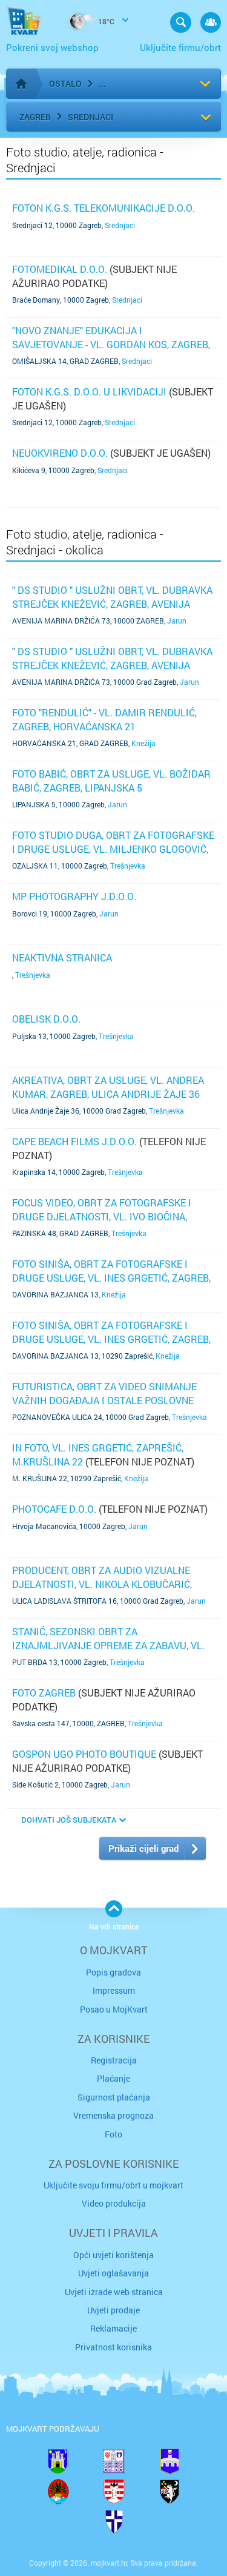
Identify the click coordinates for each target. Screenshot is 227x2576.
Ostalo (65, 83)
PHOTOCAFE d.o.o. (54, 1509)
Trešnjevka (128, 866)
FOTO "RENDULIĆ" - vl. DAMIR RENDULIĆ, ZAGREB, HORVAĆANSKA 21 (104, 719)
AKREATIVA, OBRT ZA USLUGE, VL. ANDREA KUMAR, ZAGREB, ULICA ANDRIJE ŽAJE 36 (108, 1087)
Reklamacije (113, 2328)
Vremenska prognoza (113, 2115)
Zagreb (35, 117)
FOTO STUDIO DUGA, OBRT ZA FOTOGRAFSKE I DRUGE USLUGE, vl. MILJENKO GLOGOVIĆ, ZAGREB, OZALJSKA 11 (113, 849)
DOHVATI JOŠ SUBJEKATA (69, 1820)
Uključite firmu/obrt (180, 47)
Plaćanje (113, 2078)
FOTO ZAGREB (44, 1693)
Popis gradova (113, 1972)
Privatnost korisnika (113, 2347)
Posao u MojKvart (114, 2009)
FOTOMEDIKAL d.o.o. (60, 269)
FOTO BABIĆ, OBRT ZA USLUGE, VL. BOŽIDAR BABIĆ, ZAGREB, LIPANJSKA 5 (111, 780)
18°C (105, 21)
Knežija (143, 743)
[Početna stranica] (21, 84)
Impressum (114, 1990)
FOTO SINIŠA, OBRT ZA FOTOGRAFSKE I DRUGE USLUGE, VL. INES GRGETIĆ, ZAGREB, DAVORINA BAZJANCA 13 (111, 1277)
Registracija (114, 2060)
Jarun (177, 620)
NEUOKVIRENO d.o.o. (60, 453)
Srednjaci (90, 117)
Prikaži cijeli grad (143, 1848)
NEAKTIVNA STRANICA (62, 957)
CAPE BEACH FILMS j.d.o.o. (74, 1141)
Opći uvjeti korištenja (113, 2255)
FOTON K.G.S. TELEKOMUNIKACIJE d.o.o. (104, 208)
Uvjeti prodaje (113, 2310)
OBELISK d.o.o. (46, 1019)
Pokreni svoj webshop (52, 47)
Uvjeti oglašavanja (113, 2273)
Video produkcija (114, 2203)
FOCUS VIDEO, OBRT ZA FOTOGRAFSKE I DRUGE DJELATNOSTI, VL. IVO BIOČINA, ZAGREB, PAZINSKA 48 (102, 1216)
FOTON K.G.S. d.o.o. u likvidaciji (89, 392)
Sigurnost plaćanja (114, 2097)
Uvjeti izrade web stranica (114, 2292)
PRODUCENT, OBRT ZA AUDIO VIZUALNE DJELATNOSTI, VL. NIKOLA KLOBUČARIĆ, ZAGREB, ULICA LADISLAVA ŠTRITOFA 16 (103, 1584)
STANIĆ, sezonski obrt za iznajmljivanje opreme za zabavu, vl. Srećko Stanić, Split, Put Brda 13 (108, 1645)
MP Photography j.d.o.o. (74, 896)
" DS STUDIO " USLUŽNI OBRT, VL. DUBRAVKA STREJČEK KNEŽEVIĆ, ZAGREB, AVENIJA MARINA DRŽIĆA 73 (112, 604)
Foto (113, 2134)
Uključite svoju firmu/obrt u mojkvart (113, 2185)
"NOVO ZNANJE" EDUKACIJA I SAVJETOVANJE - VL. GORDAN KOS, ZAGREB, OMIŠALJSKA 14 (111, 344)
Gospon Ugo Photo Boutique (84, 1754)
